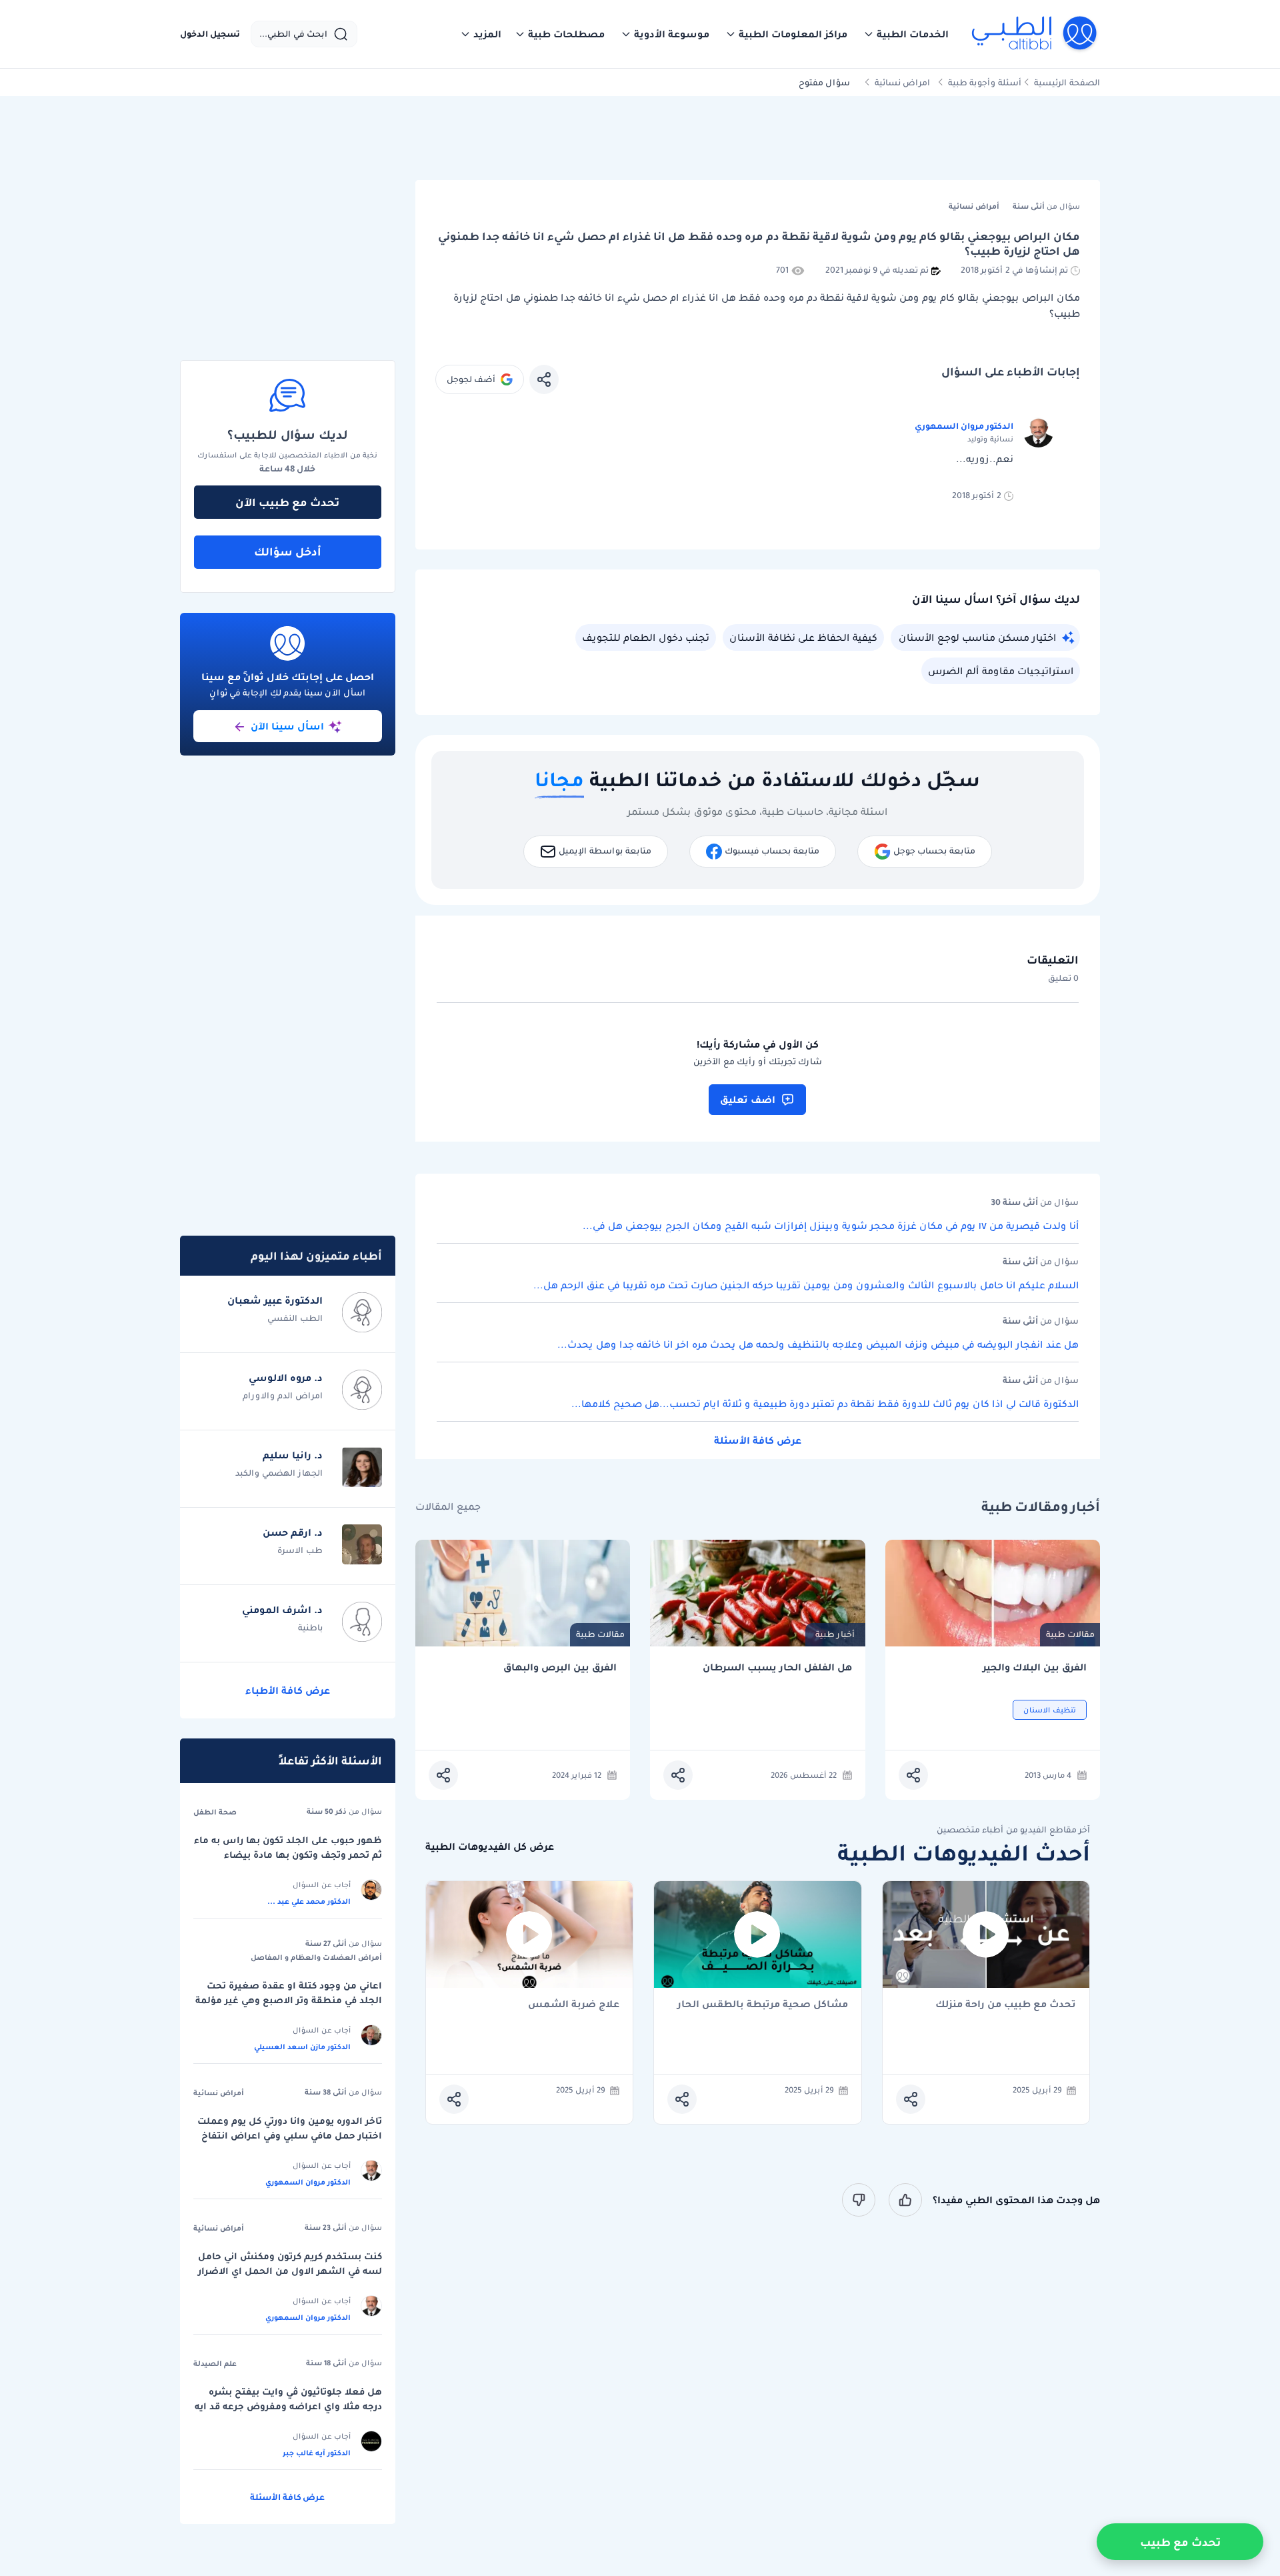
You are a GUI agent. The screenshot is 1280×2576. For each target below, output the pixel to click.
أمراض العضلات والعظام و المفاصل (316, 1957)
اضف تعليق (748, 1100)
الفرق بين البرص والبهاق (560, 1667)
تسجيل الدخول (210, 34)
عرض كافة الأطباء (288, 1690)
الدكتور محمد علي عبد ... (309, 1901)
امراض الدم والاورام (283, 1395)
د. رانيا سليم (293, 1455)
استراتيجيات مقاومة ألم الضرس (1001, 671)
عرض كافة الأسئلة (758, 1440)
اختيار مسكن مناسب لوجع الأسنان (977, 637)
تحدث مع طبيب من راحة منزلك (1006, 2005)
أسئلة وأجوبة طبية (985, 82)
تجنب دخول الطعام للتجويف (646, 637)
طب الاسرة (300, 1550)
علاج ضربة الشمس (574, 2005)
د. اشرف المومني (282, 1610)
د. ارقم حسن (293, 1532)
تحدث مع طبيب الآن (287, 502)
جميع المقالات (448, 1507)
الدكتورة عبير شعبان (275, 1300)
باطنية (310, 1627)
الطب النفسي (295, 1318)
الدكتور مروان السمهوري (964, 426)
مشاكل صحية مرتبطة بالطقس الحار (763, 2005)
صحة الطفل (215, 1812)
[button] (906, 34)
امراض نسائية (902, 82)
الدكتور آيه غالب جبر (317, 2453)
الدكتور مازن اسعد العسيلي (302, 2047)
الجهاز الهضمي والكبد (279, 1473)
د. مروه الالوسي (286, 1378)
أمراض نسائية (219, 2093)
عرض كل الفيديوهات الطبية (490, 1847)
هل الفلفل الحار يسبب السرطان (777, 1667)
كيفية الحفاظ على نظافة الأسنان (803, 637)
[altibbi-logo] (1035, 34)
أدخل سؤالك (288, 551)
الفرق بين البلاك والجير (1035, 1667)
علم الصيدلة (215, 2363)
